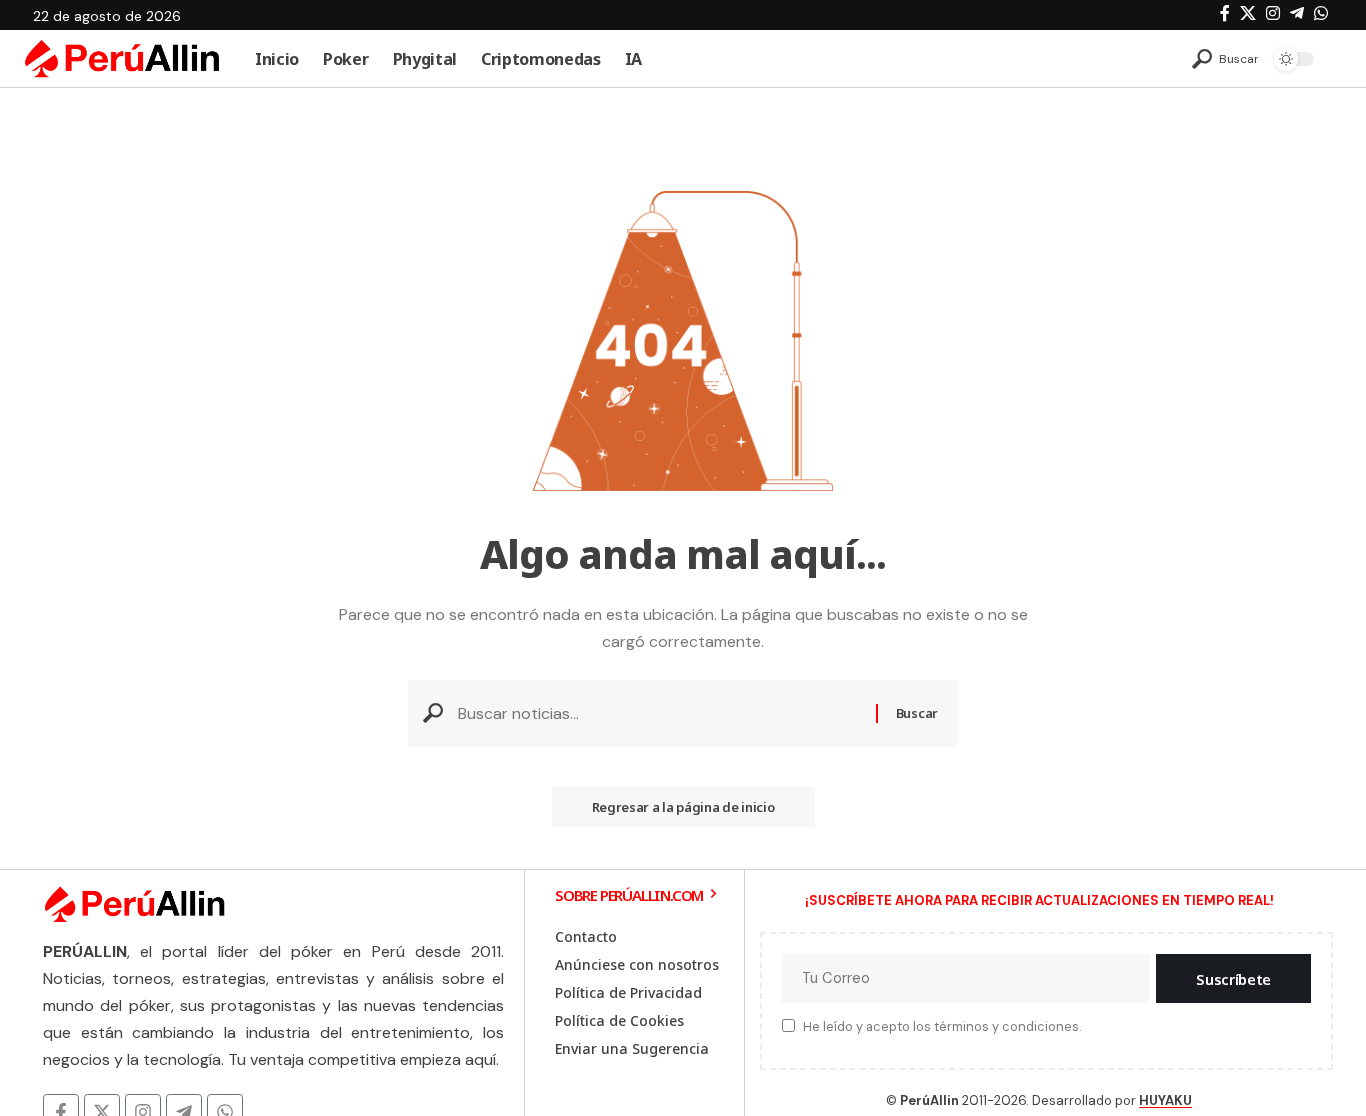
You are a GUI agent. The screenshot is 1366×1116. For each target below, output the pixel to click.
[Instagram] (1273, 13)
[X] (1248, 13)
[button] (1225, 59)
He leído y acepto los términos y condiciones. (942, 1027)
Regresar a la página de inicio (683, 807)
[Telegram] (1297, 13)
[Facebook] (1225, 13)
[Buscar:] (659, 713)
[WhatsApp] (1321, 13)
